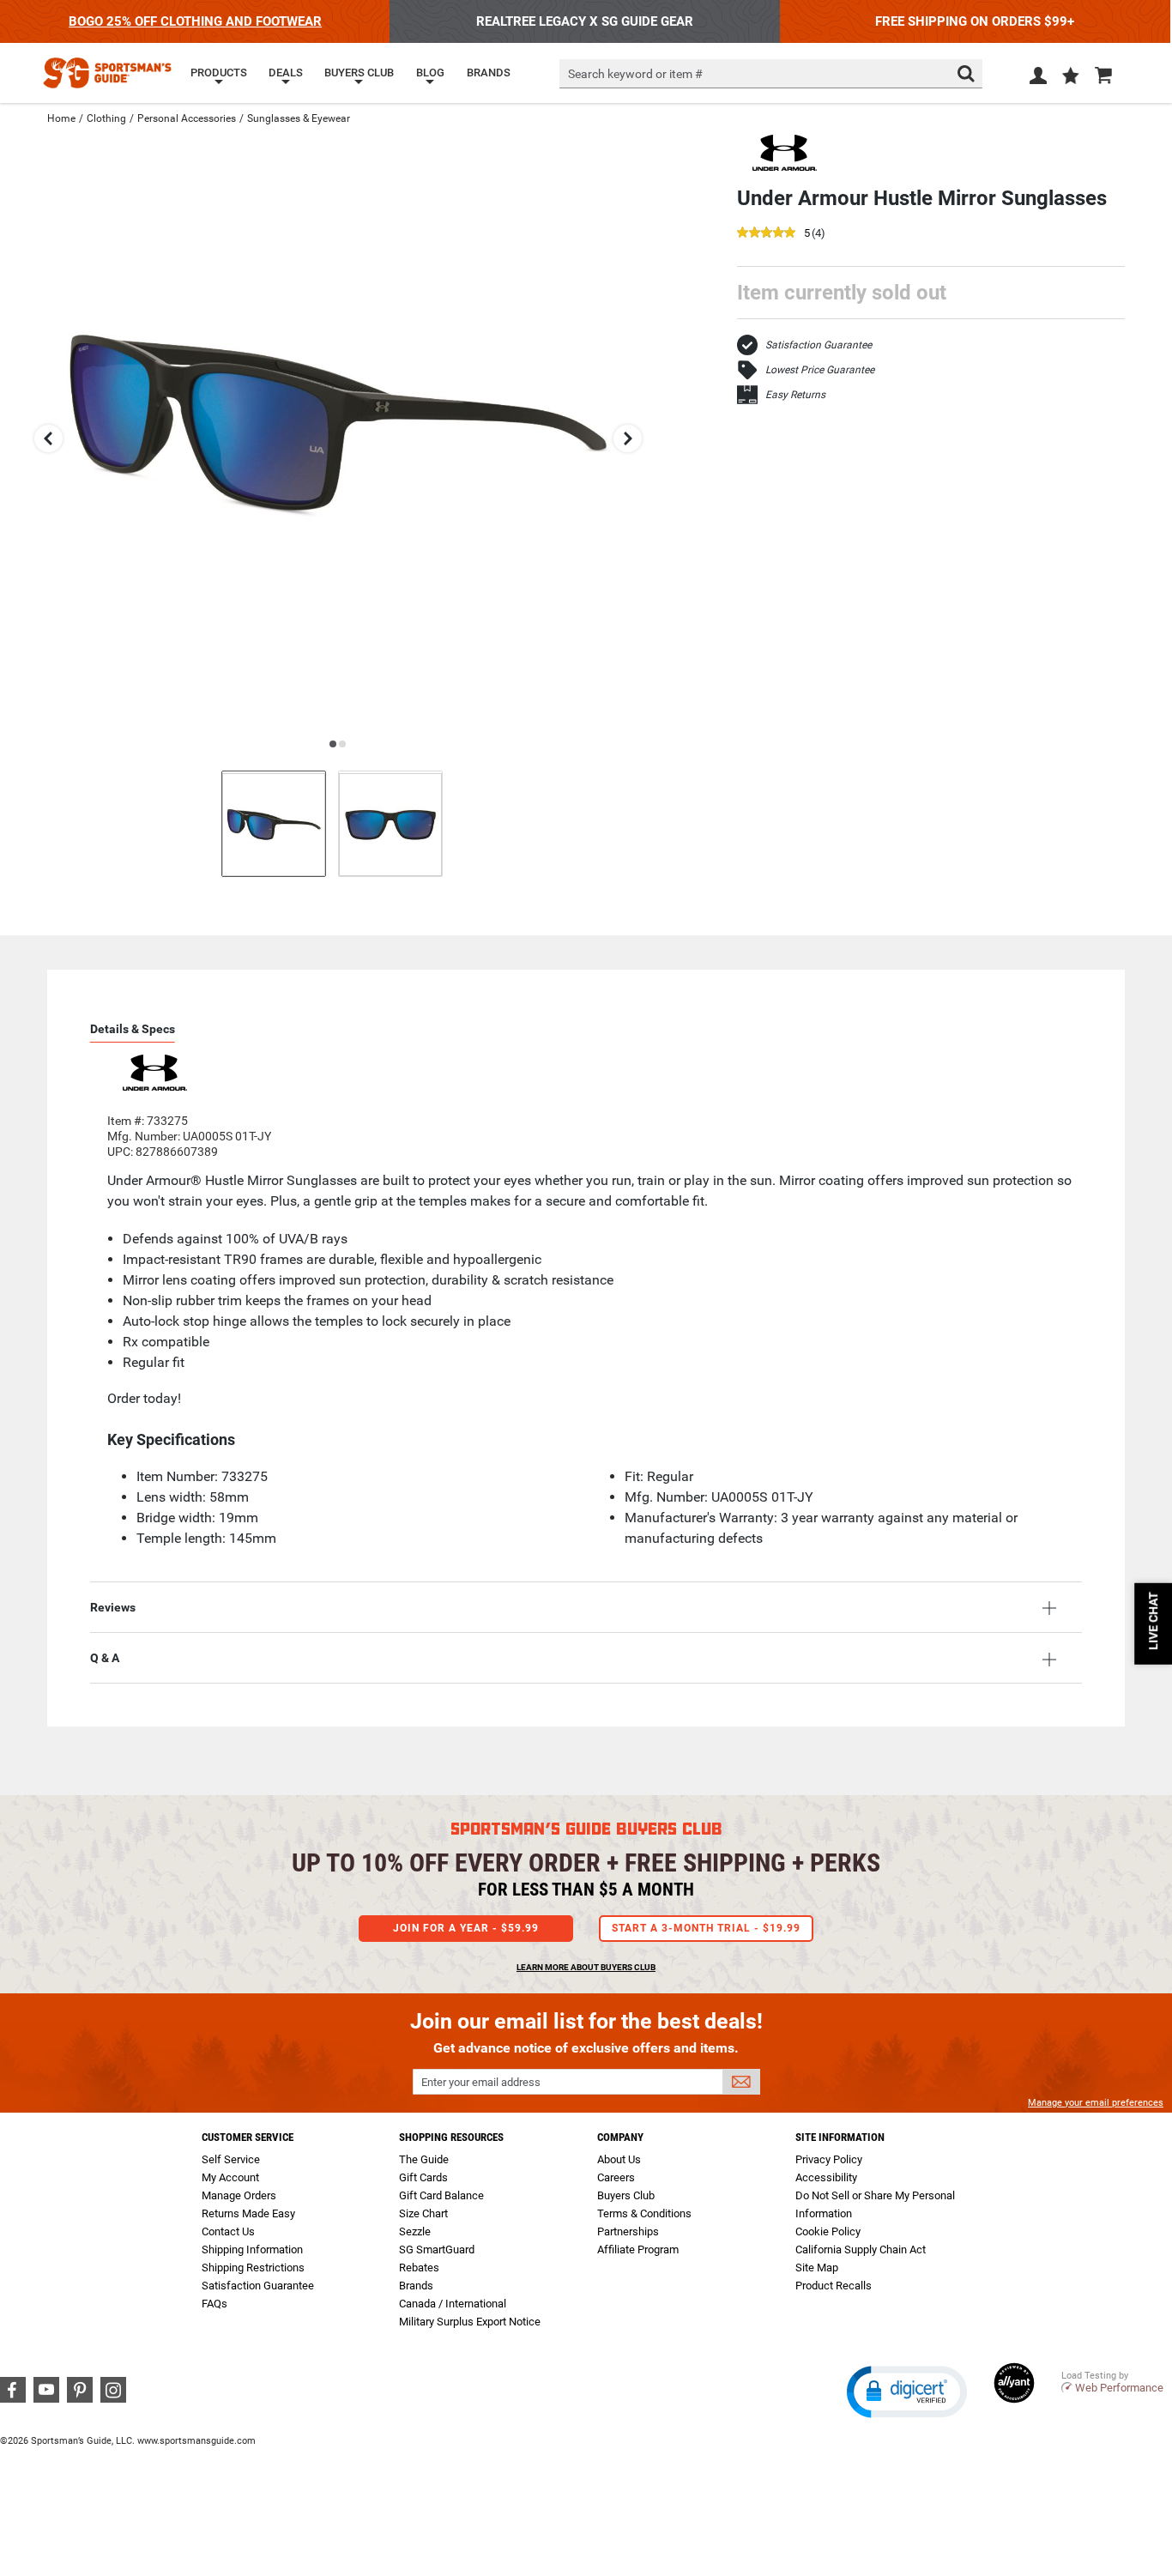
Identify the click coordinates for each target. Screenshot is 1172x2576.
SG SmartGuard (437, 2249)
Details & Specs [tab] (133, 1029)
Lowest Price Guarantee (820, 370)
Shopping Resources (451, 2137)
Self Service (231, 2159)
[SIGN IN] (1038, 79)
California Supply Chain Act (861, 2249)
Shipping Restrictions (253, 2268)
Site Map (817, 2268)
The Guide (424, 2159)
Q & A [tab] (105, 1658)
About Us (619, 2159)
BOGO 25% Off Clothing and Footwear (195, 21)
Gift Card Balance (441, 2195)
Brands (416, 2286)
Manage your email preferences (1096, 2103)
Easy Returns (795, 395)
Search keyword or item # (635, 74)
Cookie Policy (828, 2231)
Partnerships (628, 2231)
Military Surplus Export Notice (470, 2322)
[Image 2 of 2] (390, 823)
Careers (616, 2177)
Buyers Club (626, 2195)
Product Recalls (834, 2286)
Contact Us (228, 2231)
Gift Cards (423, 2177)
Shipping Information (252, 2249)
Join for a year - (466, 1928)
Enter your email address (481, 2082)
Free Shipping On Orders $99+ (975, 21)
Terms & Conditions (644, 2213)
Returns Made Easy (248, 2213)
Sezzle (415, 2231)
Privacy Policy (829, 2159)
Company (620, 2137)
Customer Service (248, 2137)
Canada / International (453, 2304)
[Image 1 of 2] (274, 823)
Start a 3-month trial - (706, 1928)
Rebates (419, 2268)
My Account (230, 2177)
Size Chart (423, 2213)
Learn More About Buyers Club (586, 1967)
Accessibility (826, 2177)
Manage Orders (239, 2195)
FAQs (214, 2304)
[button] (1071, 77)
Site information (840, 2137)
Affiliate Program (638, 2249)
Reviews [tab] (113, 1607)
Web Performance (1119, 2388)
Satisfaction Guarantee (819, 345)
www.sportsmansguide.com (196, 2441)
